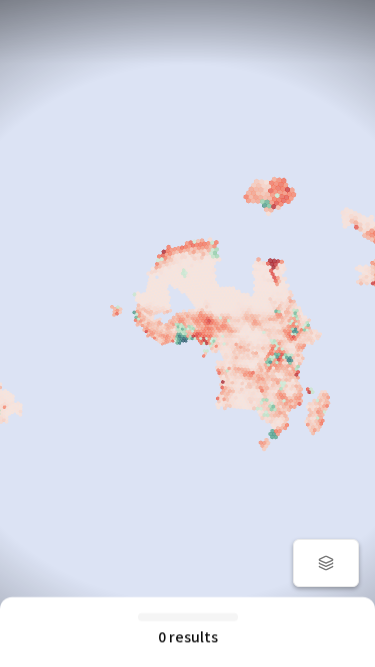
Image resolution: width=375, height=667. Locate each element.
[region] (187, 333)
